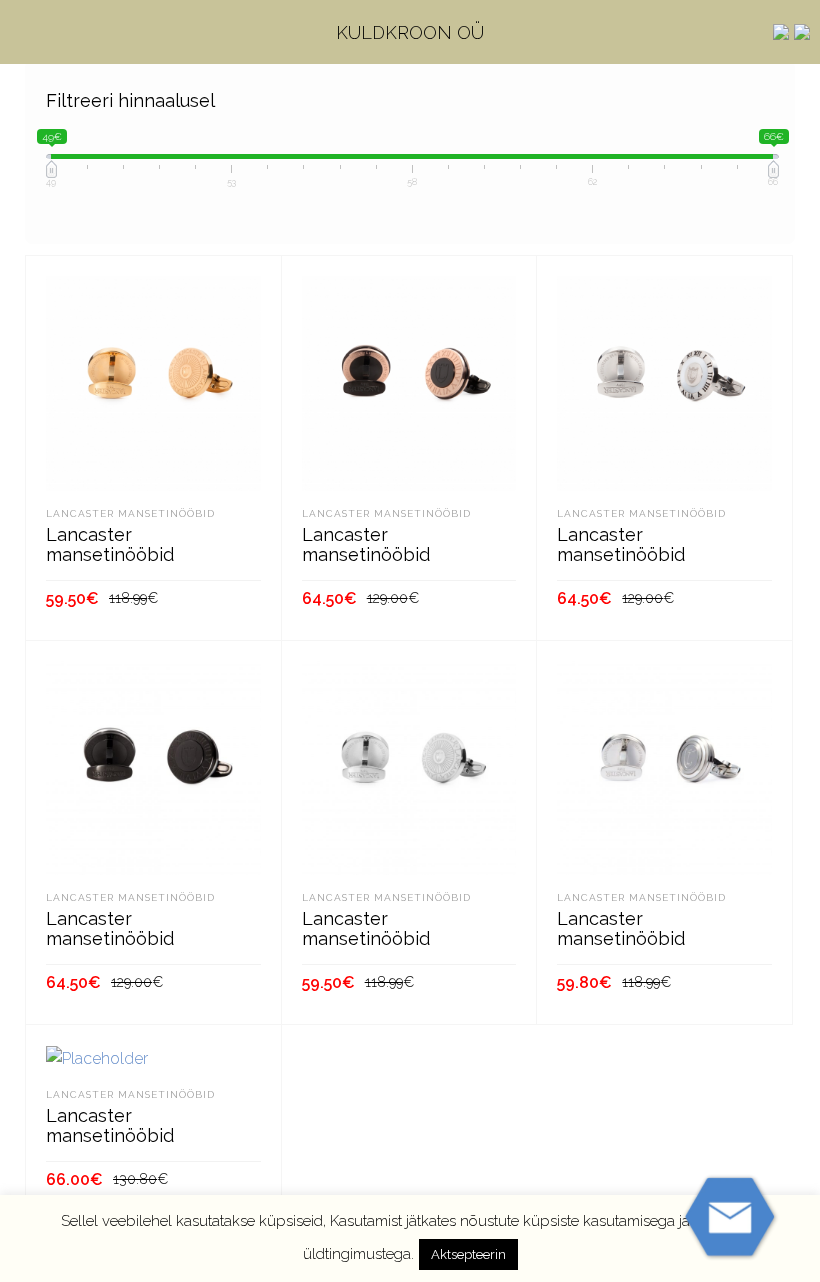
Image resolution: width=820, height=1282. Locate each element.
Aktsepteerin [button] (468, 1254)
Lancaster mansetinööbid (130, 513)
